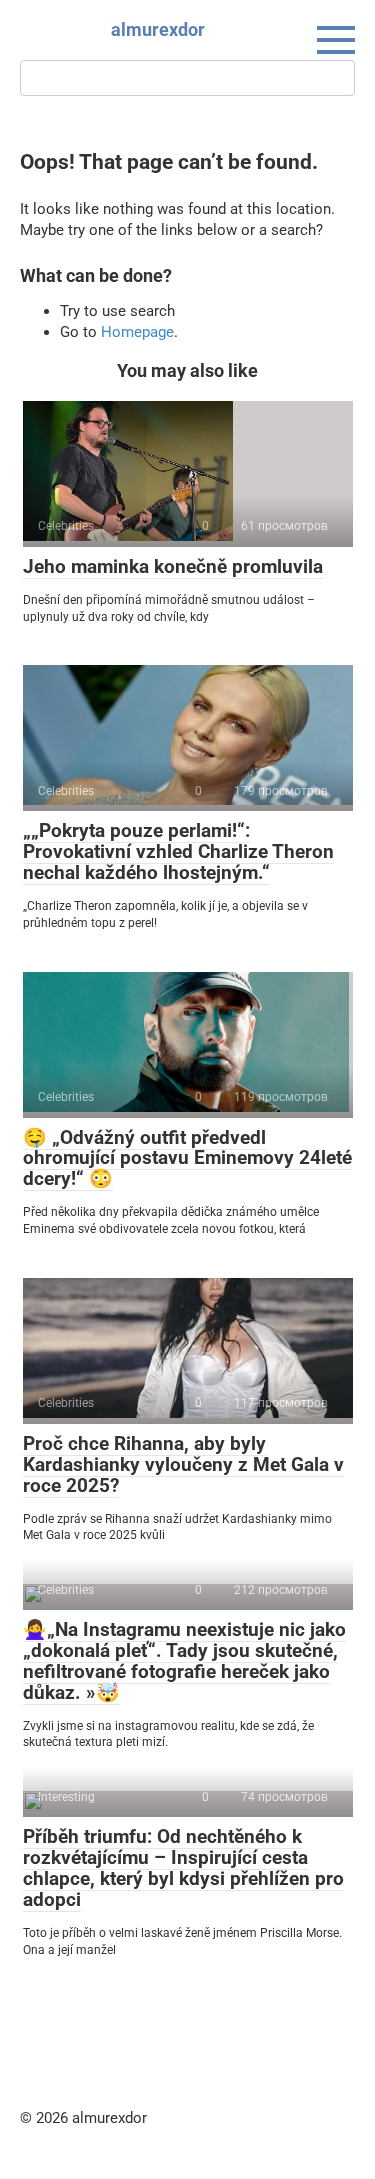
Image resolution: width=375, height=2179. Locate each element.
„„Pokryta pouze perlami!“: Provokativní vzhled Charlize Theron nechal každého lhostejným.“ (178, 851)
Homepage (137, 332)
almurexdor (158, 29)
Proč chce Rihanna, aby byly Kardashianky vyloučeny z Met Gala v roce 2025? (183, 1464)
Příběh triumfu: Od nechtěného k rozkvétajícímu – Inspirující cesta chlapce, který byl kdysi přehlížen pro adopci (183, 1868)
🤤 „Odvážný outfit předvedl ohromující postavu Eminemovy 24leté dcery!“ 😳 (187, 1158)
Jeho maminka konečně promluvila (173, 566)
